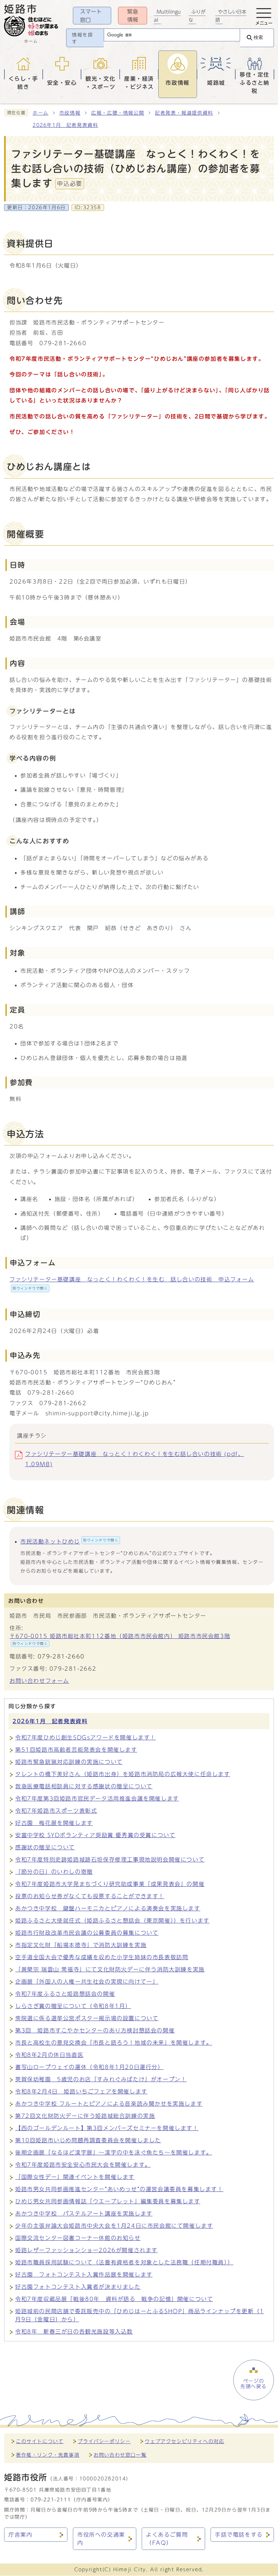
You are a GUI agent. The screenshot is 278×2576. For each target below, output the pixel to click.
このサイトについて (40, 2441)
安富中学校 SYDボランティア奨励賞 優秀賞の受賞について (95, 1835)
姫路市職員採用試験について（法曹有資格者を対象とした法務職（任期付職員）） (124, 2262)
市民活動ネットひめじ (69, 1541)
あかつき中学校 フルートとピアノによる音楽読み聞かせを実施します (109, 2104)
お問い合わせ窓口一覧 (120, 2455)
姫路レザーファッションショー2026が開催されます (86, 2250)
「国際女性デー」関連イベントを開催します (75, 2177)
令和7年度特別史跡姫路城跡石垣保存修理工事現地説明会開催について (110, 1860)
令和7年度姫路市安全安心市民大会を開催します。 (83, 2165)
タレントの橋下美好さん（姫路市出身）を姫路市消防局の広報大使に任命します (123, 1774)
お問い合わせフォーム (39, 1681)
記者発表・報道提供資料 (184, 113)
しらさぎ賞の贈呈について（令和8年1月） (73, 2006)
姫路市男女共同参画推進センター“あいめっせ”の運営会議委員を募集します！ (119, 2189)
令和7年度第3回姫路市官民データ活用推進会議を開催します (97, 1798)
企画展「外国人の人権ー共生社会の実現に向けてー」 (87, 1982)
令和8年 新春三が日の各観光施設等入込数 (74, 2332)
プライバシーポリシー (104, 2441)
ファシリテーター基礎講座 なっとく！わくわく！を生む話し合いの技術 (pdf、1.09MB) (134, 1459)
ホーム (41, 113)
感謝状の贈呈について (45, 1847)
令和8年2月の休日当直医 (49, 2055)
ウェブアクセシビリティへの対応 (184, 2441)
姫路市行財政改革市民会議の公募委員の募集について (87, 1933)
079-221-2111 (51, 2500)
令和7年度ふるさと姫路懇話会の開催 (65, 1994)
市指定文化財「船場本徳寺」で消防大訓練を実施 (81, 1945)
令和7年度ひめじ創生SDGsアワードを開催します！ (86, 1737)
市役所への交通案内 (101, 2539)
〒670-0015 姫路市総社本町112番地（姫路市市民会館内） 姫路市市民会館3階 (120, 1639)
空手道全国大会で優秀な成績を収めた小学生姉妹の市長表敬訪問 (102, 1957)
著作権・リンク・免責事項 (48, 2455)
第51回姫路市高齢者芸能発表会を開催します (76, 1750)
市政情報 (70, 113)
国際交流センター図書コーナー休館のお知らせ (78, 2238)
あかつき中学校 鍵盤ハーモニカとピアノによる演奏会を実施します (108, 1908)
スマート (91, 16)
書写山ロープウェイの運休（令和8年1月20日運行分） (90, 2067)
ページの (254, 2384)
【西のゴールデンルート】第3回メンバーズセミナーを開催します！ (107, 2128)
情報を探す (82, 38)
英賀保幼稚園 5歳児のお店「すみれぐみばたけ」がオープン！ (101, 2079)
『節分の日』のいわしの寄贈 (54, 1872)
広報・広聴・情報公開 (118, 113)
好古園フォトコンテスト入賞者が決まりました (78, 2287)
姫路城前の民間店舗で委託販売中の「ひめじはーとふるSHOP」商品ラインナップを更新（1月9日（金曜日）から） (140, 2315)
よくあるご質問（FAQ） (167, 2539)
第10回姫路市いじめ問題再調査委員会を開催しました (88, 2140)
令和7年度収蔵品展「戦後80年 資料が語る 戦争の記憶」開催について (114, 2299)
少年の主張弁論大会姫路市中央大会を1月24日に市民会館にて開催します (114, 2226)
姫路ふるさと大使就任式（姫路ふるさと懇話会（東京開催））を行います (112, 1921)
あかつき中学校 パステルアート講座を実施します (84, 2214)
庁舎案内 (20, 2535)
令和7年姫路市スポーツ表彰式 (56, 1811)
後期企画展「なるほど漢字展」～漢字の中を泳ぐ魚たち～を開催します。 (114, 2152)
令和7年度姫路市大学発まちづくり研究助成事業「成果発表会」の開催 (110, 1884)
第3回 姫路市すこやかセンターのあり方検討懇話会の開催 (95, 2030)
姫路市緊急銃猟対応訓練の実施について (69, 1762)
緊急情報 (133, 16)
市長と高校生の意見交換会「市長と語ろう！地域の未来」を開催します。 (114, 2043)
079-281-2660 (61, 1656)
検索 (258, 37)
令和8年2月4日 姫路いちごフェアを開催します (81, 2091)
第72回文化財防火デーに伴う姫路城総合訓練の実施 (85, 2116)
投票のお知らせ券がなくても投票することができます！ (90, 1896)
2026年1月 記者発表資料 (65, 125)
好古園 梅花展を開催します (54, 1823)
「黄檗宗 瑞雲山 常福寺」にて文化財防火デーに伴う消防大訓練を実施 (110, 1969)
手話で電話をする (239, 2535)
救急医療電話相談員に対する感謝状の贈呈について (84, 1786)
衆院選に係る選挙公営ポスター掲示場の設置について (87, 2018)
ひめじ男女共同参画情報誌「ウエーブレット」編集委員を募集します (108, 2201)
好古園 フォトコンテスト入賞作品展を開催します (84, 2275)
